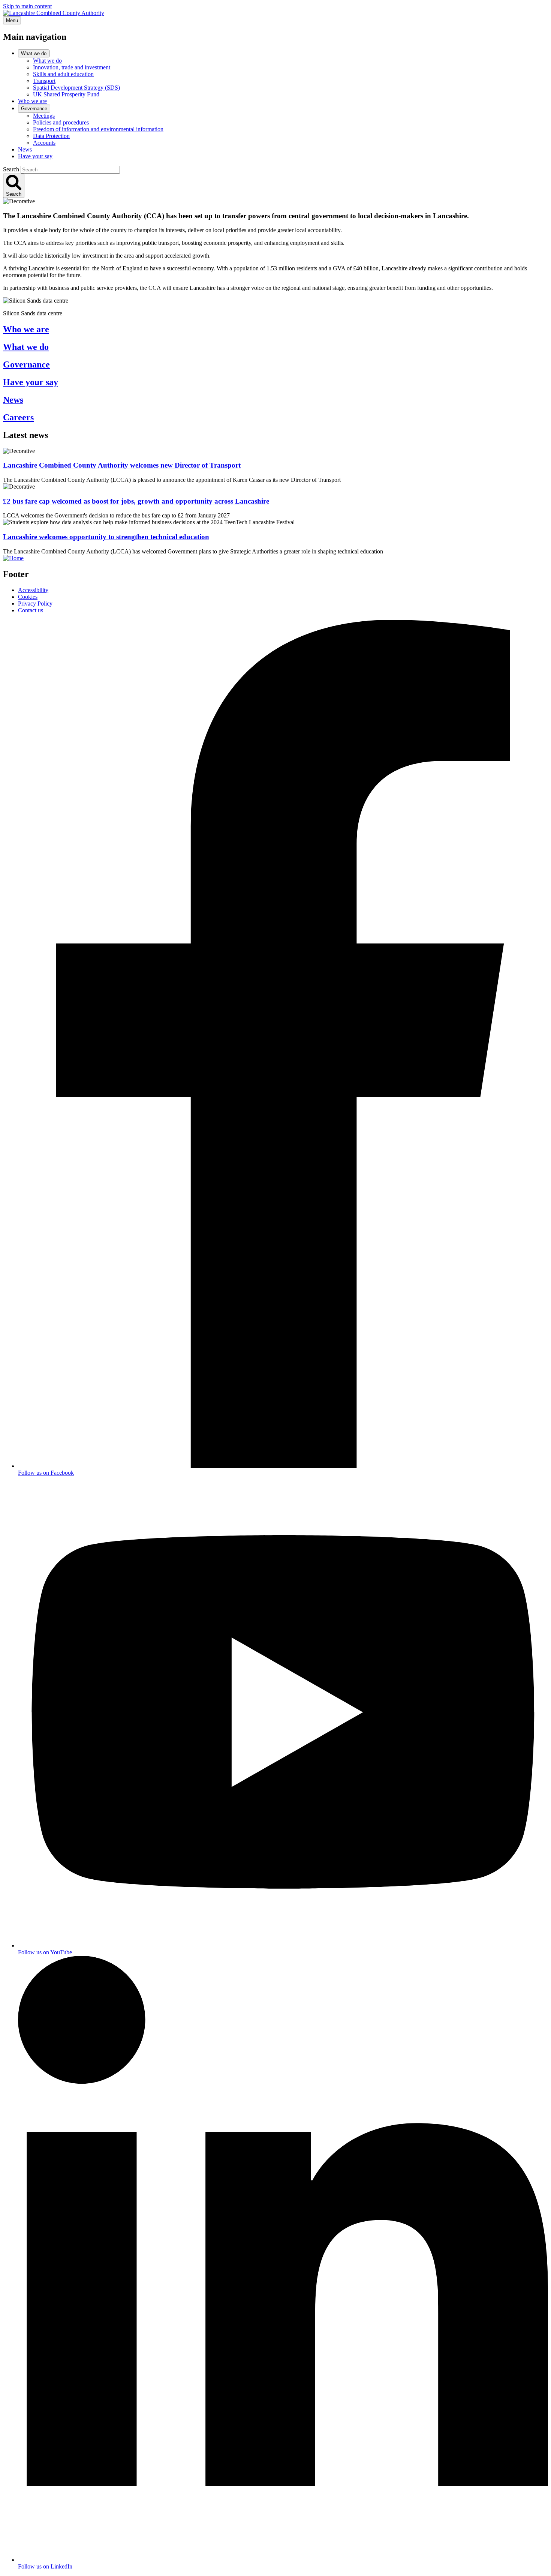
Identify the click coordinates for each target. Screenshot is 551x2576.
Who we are (32, 101)
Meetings (44, 116)
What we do (34, 53)
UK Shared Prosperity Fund (66, 94)
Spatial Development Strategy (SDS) (76, 88)
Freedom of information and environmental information (98, 129)
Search (11, 169)
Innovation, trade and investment (72, 67)
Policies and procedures (61, 122)
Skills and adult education (63, 74)
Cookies (28, 597)
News (25, 149)
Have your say (35, 156)
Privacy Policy (35, 604)
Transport (44, 81)
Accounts (44, 143)
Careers (18, 417)
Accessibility (33, 590)
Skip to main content (27, 6)
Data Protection (51, 136)
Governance (34, 109)
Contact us (31, 610)
